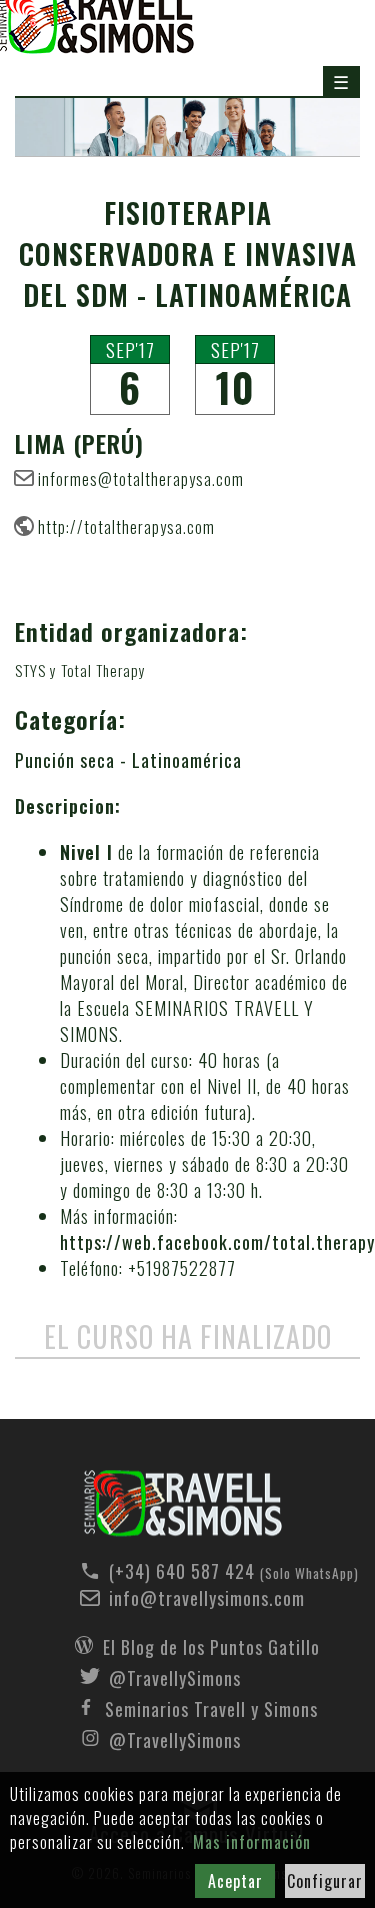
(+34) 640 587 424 (211, 1571)
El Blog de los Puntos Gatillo (211, 1645)
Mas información (252, 1842)
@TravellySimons (175, 1676)
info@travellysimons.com (207, 1598)
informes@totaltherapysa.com (141, 478)
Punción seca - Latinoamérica (128, 760)
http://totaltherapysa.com (126, 526)
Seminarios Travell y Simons (211, 1707)
